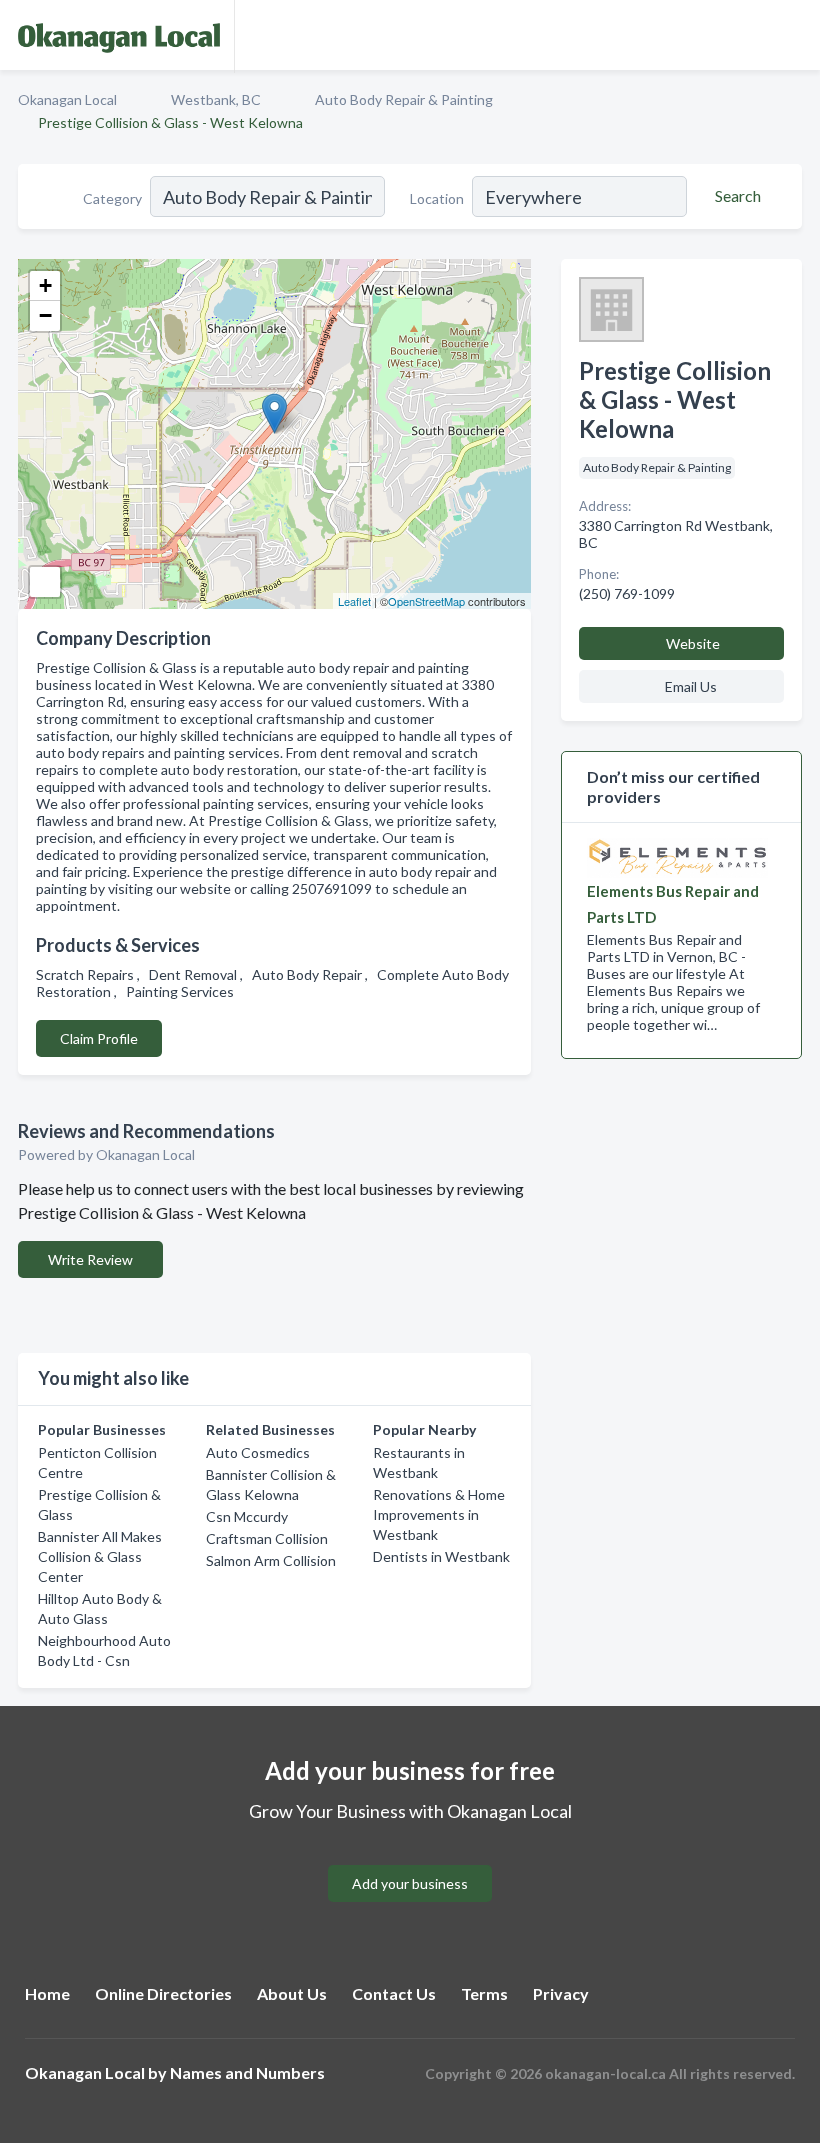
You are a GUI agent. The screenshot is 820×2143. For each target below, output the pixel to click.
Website (693, 643)
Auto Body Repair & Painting (404, 99)
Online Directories (163, 1993)
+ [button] (45, 285)
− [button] (45, 315)
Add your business (410, 1883)
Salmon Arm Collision (271, 1560)
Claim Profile (99, 1038)
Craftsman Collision (267, 1538)
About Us (292, 1993)
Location (437, 198)
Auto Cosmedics (258, 1452)
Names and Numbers (247, 2072)
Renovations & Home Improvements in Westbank (439, 1514)
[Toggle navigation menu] (793, 35)
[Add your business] (410, 1859)
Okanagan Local (67, 99)
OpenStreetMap (426, 601)
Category (112, 198)
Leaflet (354, 601)
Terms (484, 1993)
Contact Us (394, 1993)
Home (47, 1993)
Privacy (561, 1993)
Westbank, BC (216, 99)
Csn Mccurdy (247, 1516)
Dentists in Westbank (441, 1556)
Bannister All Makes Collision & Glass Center (100, 1556)
